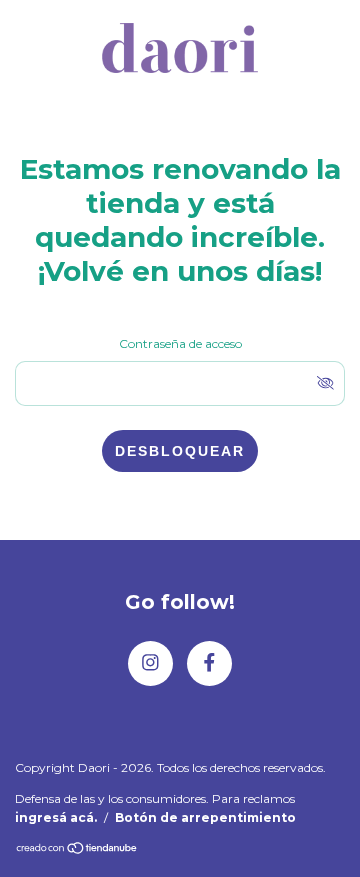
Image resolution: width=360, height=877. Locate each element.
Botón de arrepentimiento (205, 817)
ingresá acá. (56, 817)
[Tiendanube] (77, 849)
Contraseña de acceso (180, 343)
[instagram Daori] (150, 663)
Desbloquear (180, 451)
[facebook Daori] (209, 663)
